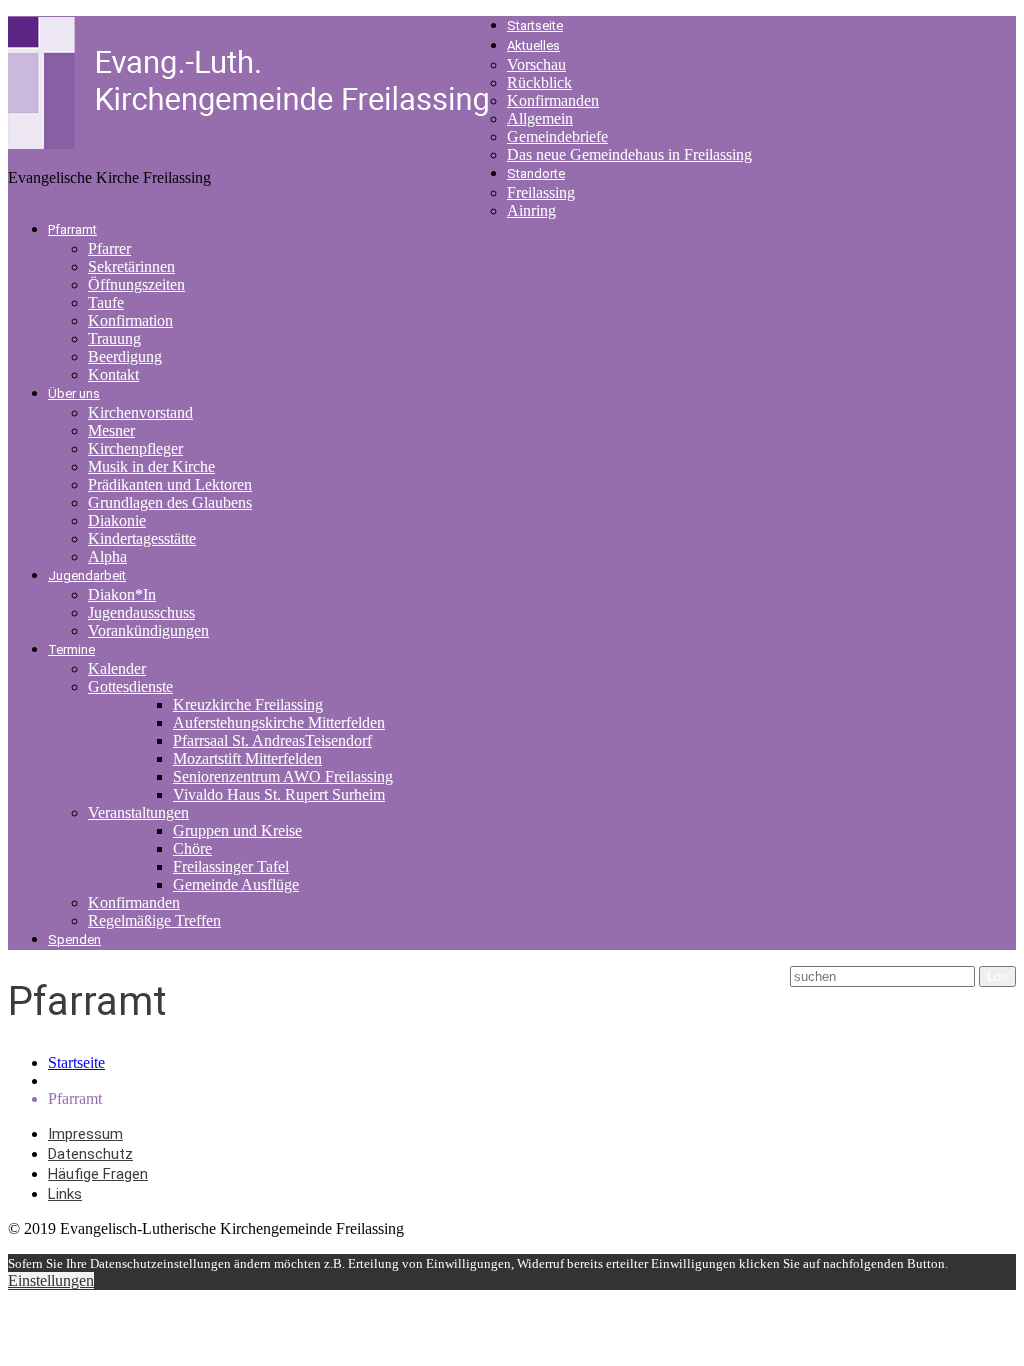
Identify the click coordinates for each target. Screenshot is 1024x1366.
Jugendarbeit (87, 575)
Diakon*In (122, 594)
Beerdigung (125, 356)
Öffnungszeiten (136, 284)
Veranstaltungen (138, 812)
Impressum (85, 1134)
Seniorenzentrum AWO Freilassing (283, 776)
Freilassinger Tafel (231, 866)
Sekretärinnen (131, 266)
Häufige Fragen (98, 1174)
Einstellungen (51, 1280)
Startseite (535, 25)
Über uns (74, 393)
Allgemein (540, 118)
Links (65, 1194)
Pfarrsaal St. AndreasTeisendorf (272, 740)
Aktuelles (533, 45)
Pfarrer (109, 248)
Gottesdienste (130, 686)
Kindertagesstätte (142, 538)
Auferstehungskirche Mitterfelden (279, 722)
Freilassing (541, 192)
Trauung (114, 338)
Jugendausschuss (141, 612)
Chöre (192, 848)
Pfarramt (72, 229)
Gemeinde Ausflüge (236, 884)
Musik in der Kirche (151, 466)
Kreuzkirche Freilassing (248, 704)
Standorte (536, 173)
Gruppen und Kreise (237, 830)
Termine (71, 649)
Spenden (74, 939)
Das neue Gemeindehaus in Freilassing (629, 154)
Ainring (531, 210)
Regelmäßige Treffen (154, 920)
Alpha (107, 556)
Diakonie (117, 520)
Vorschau (536, 64)
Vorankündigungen (148, 630)
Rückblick (539, 82)
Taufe (106, 302)
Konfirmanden (553, 100)
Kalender (117, 668)
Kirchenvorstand (140, 412)
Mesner (111, 430)
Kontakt (113, 374)
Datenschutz (90, 1154)
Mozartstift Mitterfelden (247, 758)
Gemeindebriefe (557, 136)
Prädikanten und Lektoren (170, 484)
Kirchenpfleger (135, 448)
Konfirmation (130, 320)
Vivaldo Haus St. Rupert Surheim (279, 794)
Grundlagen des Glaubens (170, 502)
